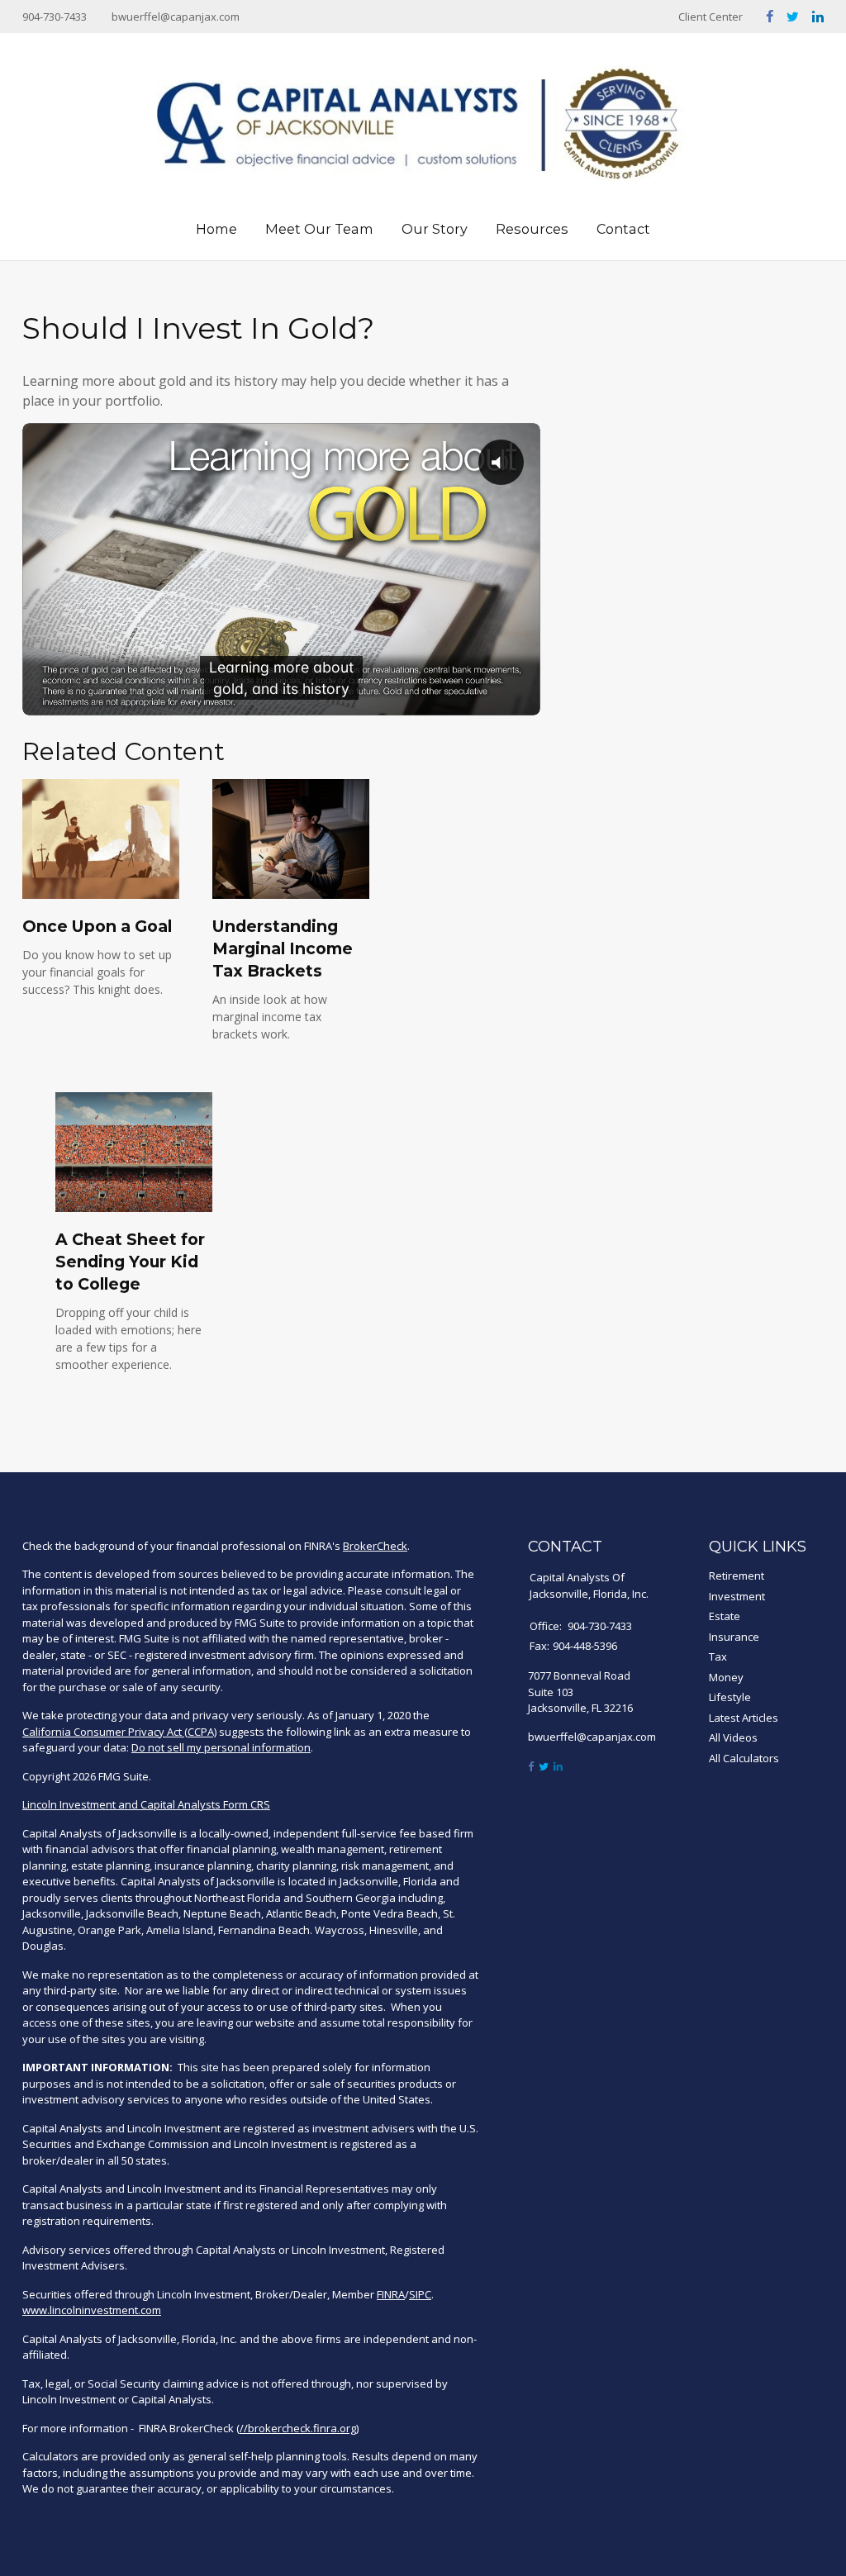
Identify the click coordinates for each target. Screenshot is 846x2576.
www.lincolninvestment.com (92, 2310)
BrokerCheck (375, 1546)
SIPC (420, 2294)
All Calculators (744, 1758)
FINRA (391, 2294)
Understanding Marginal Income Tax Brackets (283, 948)
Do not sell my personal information (221, 1747)
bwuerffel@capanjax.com (176, 17)
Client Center (711, 17)
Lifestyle (730, 1697)
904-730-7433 (55, 17)
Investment (737, 1596)
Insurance (734, 1637)
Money (726, 1677)
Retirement (737, 1576)
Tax (718, 1656)
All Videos (733, 1737)
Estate (725, 1616)
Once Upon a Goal (97, 926)
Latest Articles (744, 1718)
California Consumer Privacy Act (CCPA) (119, 1732)
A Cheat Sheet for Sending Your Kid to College (130, 1262)
